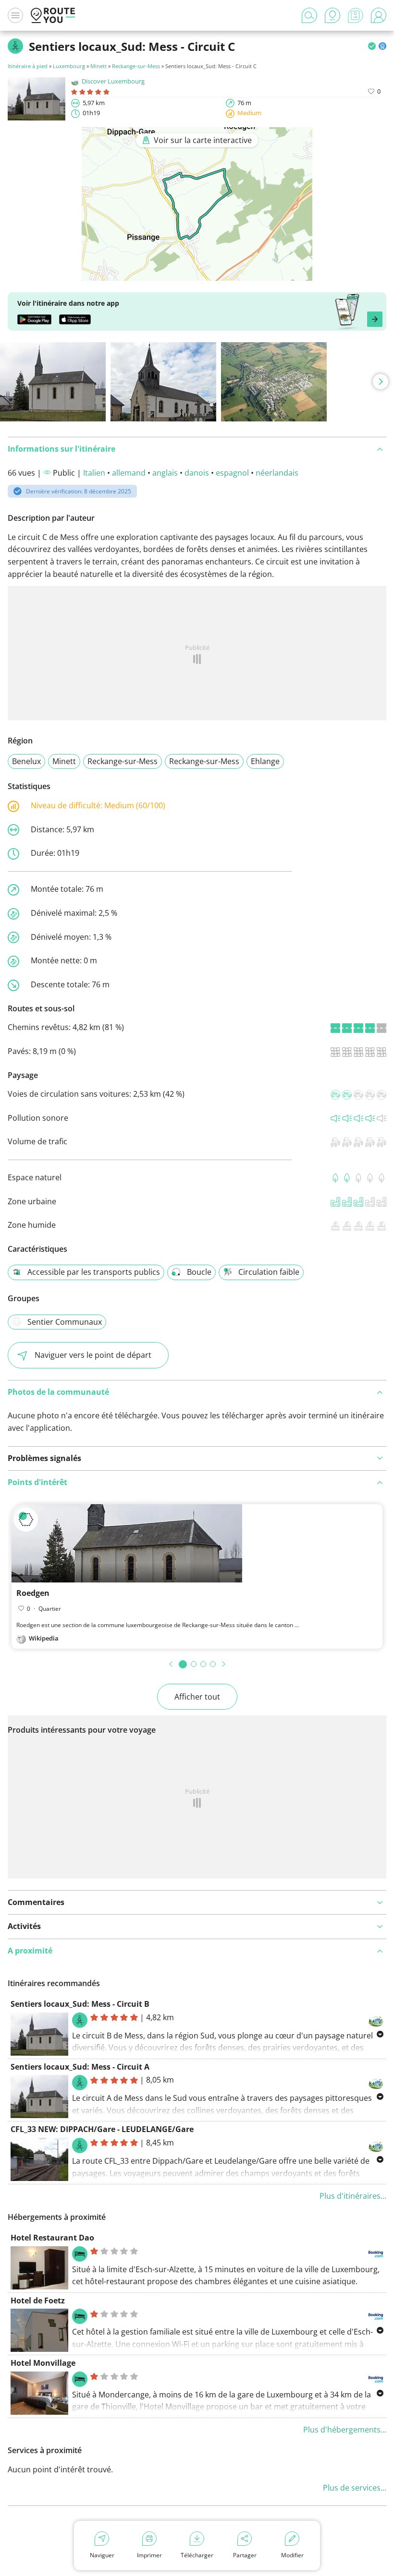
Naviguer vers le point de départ (93, 1355)
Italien (94, 473)
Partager (245, 2555)
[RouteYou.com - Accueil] (53, 15)
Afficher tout (197, 1697)
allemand (129, 473)
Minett (98, 66)
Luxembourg (69, 66)
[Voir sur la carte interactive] (197, 274)
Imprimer (149, 2555)
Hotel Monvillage (43, 2363)
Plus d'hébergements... (345, 2430)
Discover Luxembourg (113, 81)
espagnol (232, 473)
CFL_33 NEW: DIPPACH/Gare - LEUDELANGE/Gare (102, 2129)
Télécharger (197, 2555)
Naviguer (102, 2555)
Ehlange (265, 761)
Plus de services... (355, 2488)
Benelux (26, 761)
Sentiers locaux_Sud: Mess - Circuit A (80, 2067)
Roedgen (33, 1593)
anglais (165, 473)
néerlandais (277, 473)
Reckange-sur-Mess (136, 66)
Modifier (292, 2555)
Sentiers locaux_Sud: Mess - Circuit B (80, 2004)
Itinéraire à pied (28, 66)
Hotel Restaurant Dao (52, 2238)
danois (197, 473)
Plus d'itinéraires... (353, 2196)
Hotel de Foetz (38, 2300)
